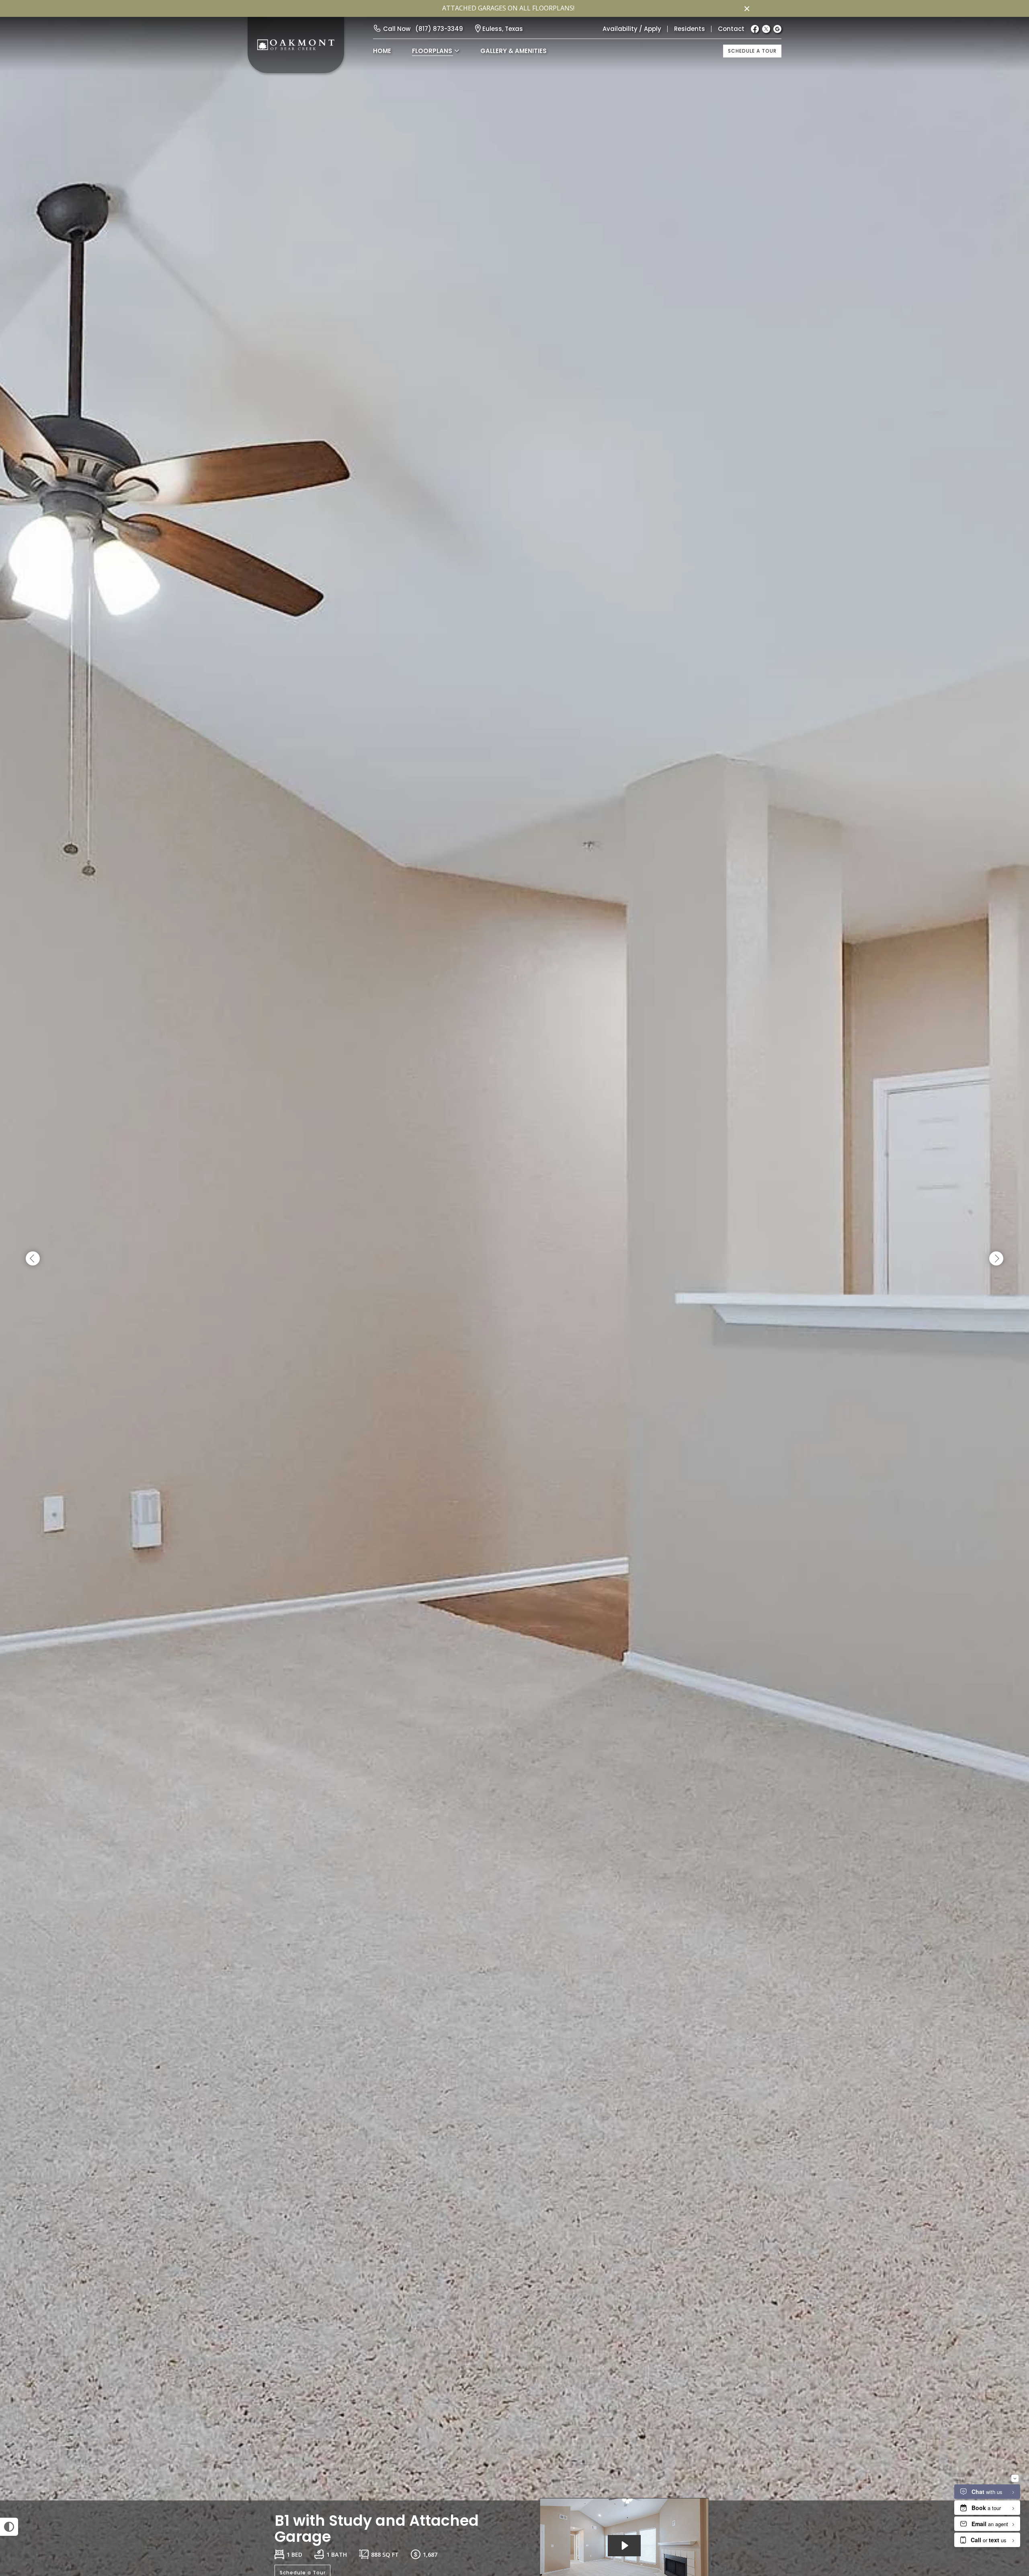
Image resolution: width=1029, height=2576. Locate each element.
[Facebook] (755, 29)
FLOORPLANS (432, 51)
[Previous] (33, 1259)
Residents (690, 29)
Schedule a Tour (752, 51)
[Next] (996, 1259)
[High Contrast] (9, 2527)
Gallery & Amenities (513, 51)
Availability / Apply (632, 29)
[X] (766, 29)
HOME (382, 51)
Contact (731, 29)
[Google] (777, 29)
